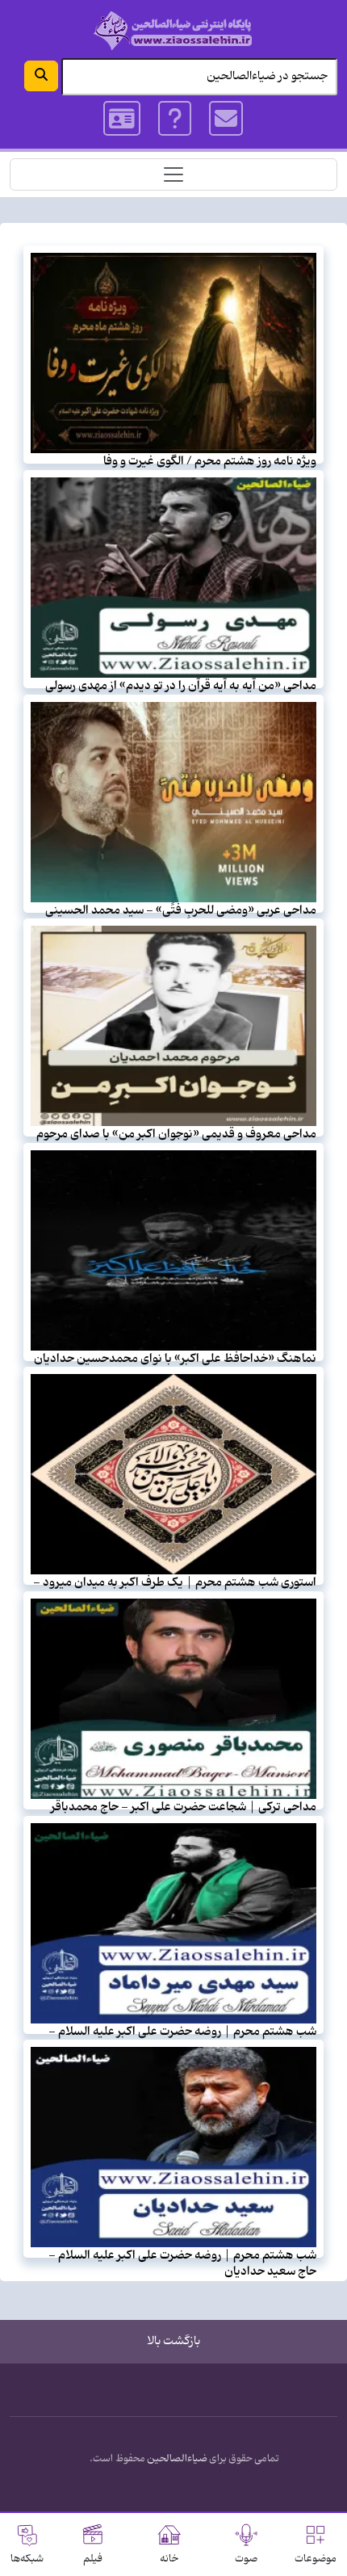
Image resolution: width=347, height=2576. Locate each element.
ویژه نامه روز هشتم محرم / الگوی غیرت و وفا (210, 461)
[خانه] (173, 30)
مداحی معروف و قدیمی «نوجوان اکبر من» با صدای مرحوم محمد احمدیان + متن (176, 1142)
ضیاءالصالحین (177, 2459)
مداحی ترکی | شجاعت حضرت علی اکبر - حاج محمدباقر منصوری (184, 1815)
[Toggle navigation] (173, 174)
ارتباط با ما (227, 119)
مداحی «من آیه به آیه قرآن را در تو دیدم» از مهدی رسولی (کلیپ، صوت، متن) (181, 693)
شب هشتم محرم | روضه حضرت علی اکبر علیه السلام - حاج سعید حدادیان (182, 2263)
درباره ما (175, 119)
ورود (122, 119)
